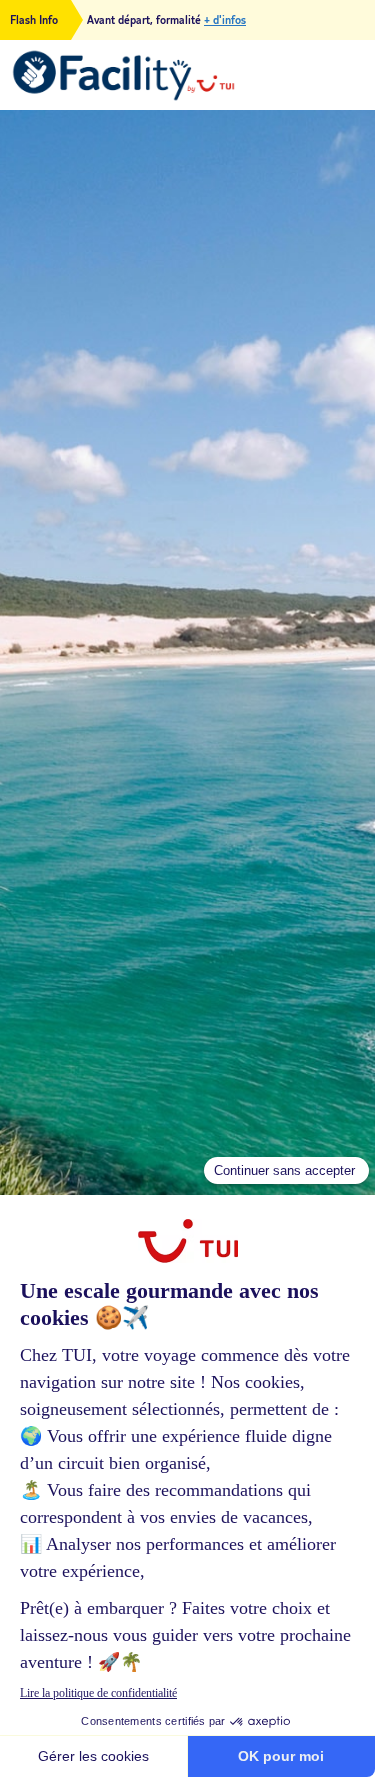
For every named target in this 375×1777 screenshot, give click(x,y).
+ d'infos (225, 20)
